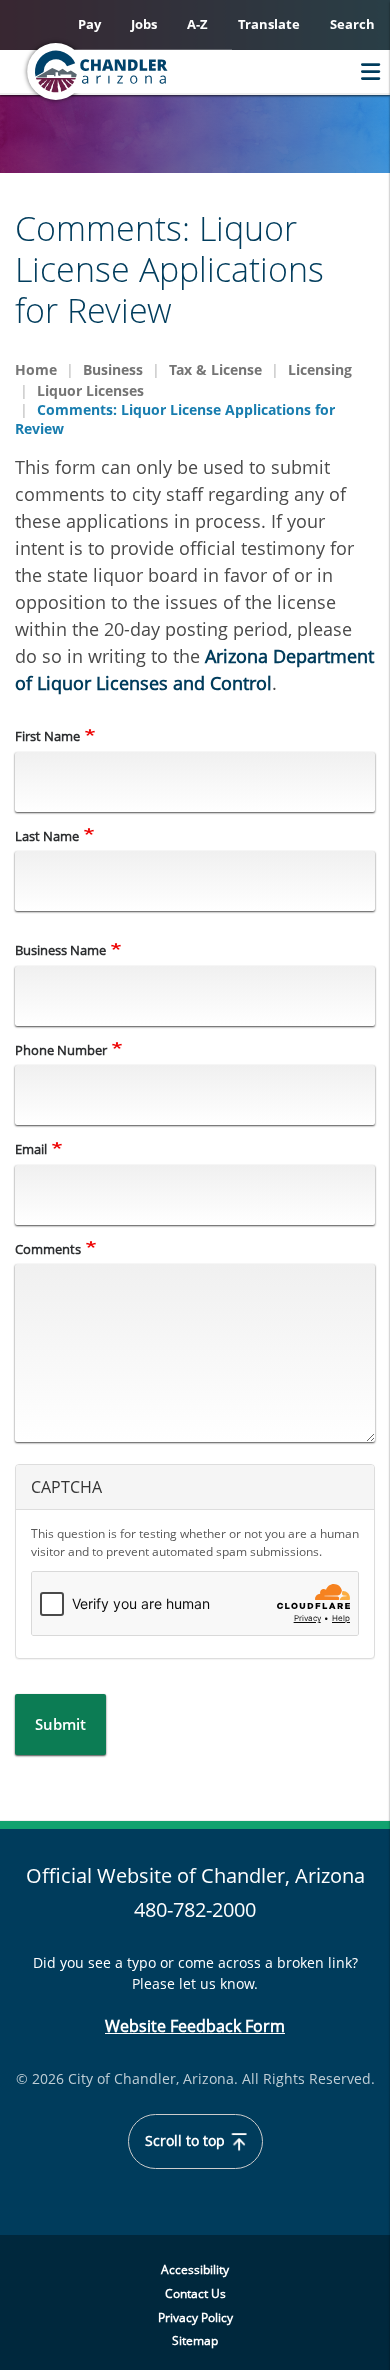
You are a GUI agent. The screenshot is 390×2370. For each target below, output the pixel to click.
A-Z (197, 24)
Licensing (320, 369)
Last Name (47, 836)
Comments (48, 1249)
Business (113, 369)
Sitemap (195, 2340)
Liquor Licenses (90, 390)
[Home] (136, 71)
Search (352, 24)
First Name (47, 736)
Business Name (60, 950)
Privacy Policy (195, 2317)
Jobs (144, 24)
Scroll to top (187, 2141)
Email (31, 1149)
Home (36, 369)
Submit (60, 1724)
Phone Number (61, 1050)
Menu (365, 71)
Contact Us (195, 2293)
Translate (269, 24)
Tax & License (215, 369)
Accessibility (195, 2269)
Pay (89, 24)
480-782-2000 (195, 1909)
